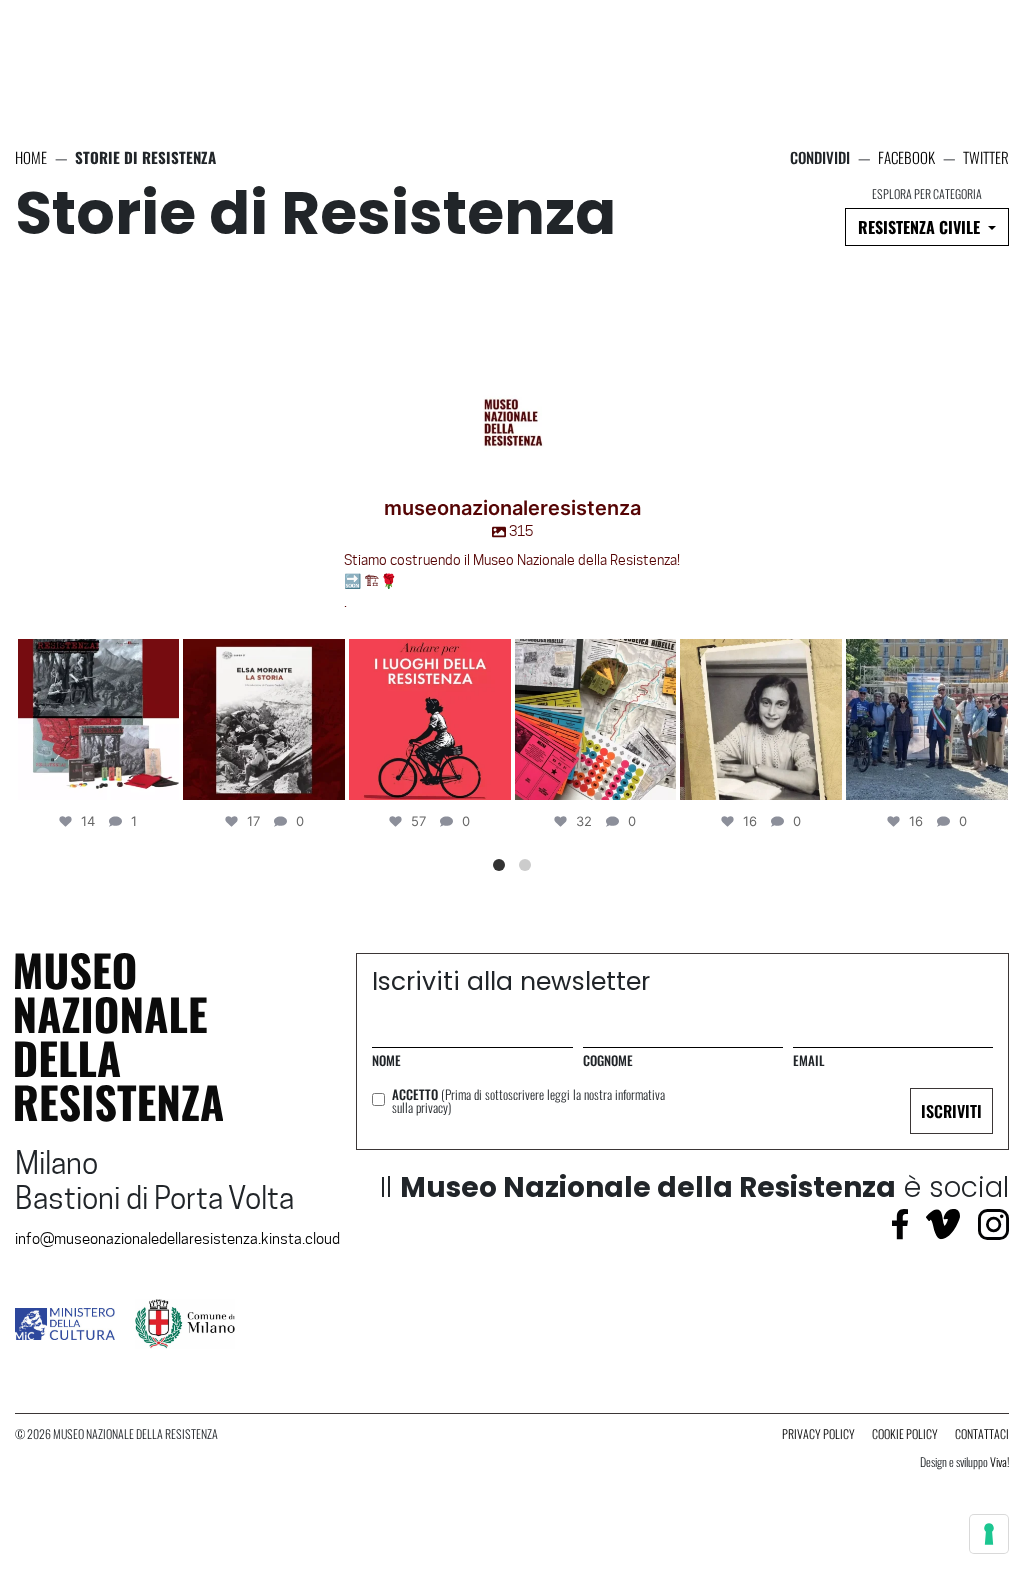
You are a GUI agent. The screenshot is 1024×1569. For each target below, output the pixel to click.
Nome (386, 1060)
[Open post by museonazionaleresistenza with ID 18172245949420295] (596, 720)
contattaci (982, 1433)
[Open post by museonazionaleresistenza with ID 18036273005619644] (761, 720)
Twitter (986, 157)
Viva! (999, 1461)
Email (808, 1060)
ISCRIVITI (951, 1111)
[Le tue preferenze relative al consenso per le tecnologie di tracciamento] (989, 1534)
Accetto (528, 1101)
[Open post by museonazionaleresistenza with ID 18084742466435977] (927, 720)
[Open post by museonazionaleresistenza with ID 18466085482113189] (99, 720)
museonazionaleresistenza (96, 656)
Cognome (608, 1060)
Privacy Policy (818, 1433)
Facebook (906, 157)
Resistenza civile (921, 227)
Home (31, 157)
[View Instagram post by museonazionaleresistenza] (161, 781)
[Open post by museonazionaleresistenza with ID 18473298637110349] (430, 720)
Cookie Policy (905, 1433)
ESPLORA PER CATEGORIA (927, 194)
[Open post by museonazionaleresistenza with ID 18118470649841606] (264, 720)
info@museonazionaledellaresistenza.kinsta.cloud (177, 1239)
